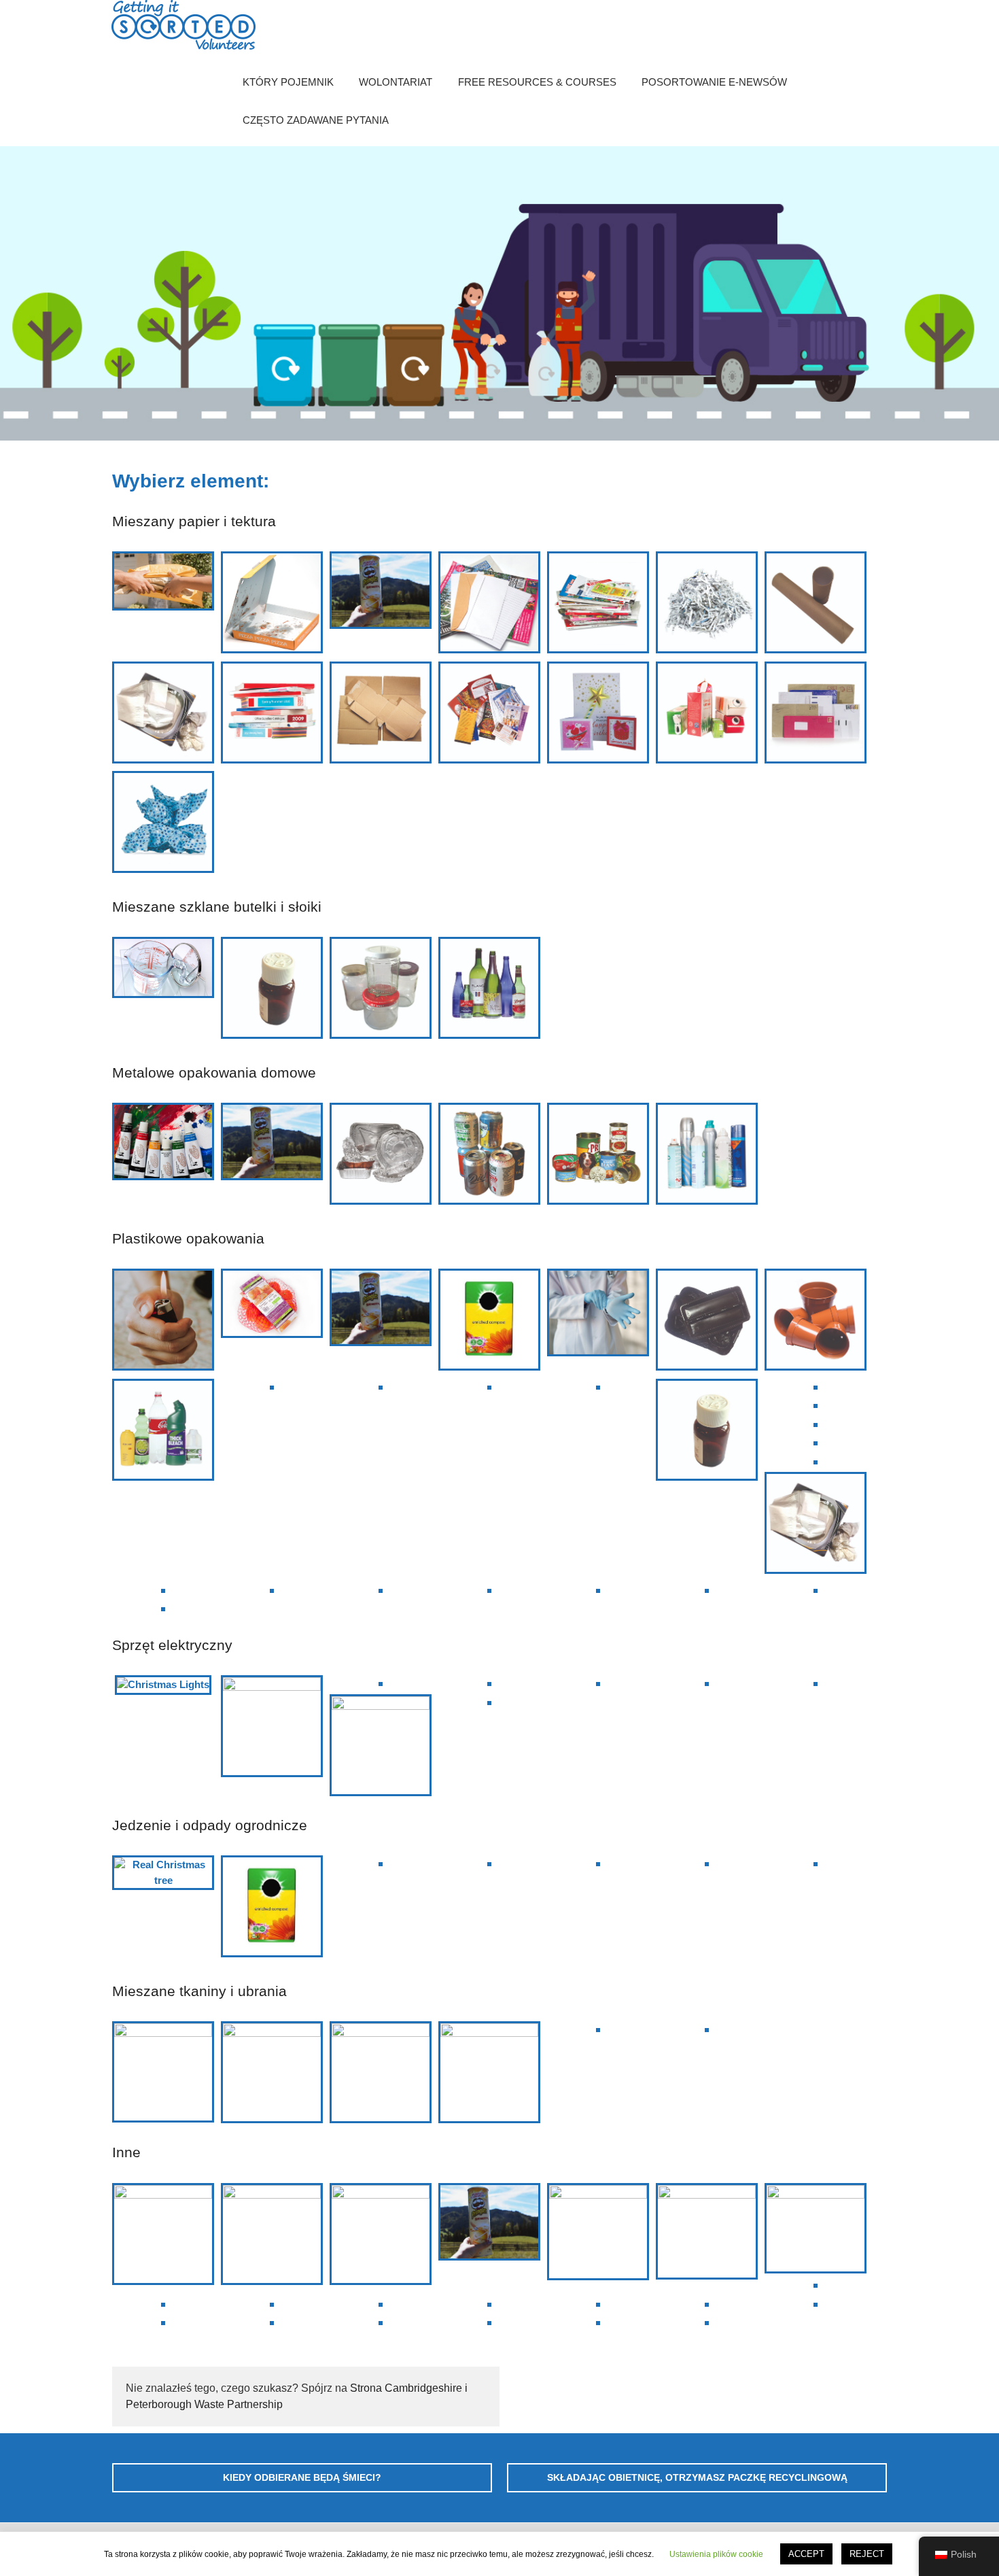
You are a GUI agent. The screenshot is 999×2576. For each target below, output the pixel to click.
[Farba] (816, 2285)
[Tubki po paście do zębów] (816, 1461)
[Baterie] (816, 1683)
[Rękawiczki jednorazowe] (598, 1315)
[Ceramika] (816, 2228)
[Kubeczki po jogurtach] (816, 1424)
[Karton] (381, 715)
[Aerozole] (707, 1156)
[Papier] (489, 605)
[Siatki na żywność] (272, 1306)
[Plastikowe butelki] (163, 1432)
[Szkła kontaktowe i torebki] (163, 1590)
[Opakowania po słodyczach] (489, 1590)
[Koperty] (816, 715)
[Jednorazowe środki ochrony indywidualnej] (272, 2072)
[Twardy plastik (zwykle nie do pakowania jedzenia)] (816, 1590)
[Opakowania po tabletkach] (816, 1387)
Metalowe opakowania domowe (214, 1072)
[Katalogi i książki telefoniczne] (272, 715)
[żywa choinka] (163, 1873)
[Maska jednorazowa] (381, 2072)
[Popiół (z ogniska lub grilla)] (598, 1863)
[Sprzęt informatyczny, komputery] (381, 1745)
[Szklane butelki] (489, 990)
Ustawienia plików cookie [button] (716, 2554)
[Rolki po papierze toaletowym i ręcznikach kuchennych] (816, 605)
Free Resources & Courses (537, 82)
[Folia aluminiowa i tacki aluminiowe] (381, 1156)
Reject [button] (867, 2554)
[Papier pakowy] (163, 824)
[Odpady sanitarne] (381, 2304)
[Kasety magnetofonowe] (381, 2234)
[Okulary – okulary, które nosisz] (163, 2072)
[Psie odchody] (489, 2304)
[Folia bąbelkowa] (381, 1590)
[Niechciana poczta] (489, 715)
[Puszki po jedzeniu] (598, 1156)
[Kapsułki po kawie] (816, 2304)
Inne (126, 2152)
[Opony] (272, 2234)
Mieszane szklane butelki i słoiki (217, 907)
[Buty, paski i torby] (489, 2072)
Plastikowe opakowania (188, 1238)
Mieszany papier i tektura (194, 521)
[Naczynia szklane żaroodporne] (163, 969)
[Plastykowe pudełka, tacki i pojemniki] (381, 1387)
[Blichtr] (707, 2231)
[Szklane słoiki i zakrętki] (381, 990)
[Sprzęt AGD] (489, 1683)
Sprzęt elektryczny (172, 1645)
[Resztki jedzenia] (816, 1863)
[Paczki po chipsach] (598, 1590)
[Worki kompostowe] (489, 1322)
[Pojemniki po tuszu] (707, 1590)
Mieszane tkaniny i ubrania (199, 1991)
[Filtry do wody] (816, 1405)
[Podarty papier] (707, 605)
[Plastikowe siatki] (272, 1387)
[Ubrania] (707, 2029)
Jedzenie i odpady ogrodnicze (210, 1825)
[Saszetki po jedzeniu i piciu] (163, 1608)
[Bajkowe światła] (163, 1685)
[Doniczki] (816, 1322)
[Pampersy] (272, 2304)
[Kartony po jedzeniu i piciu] (707, 715)
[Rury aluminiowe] (163, 1144)
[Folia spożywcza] (272, 1590)
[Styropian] (489, 1387)
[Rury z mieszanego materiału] (381, 592)
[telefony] (272, 1726)
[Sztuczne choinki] (598, 2232)
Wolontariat (396, 82)
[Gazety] (598, 605)
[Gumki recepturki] (707, 2322)
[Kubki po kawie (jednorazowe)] (163, 2322)
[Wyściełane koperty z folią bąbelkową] (163, 583)
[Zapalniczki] (163, 1322)
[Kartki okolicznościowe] (598, 715)
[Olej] (163, 2304)
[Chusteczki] (163, 715)
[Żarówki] (598, 1683)
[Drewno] (381, 1863)
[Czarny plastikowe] (707, 1322)
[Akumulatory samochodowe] (707, 1683)
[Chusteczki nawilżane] (816, 1442)
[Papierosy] (381, 2322)
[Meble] (598, 2322)
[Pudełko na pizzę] (272, 605)
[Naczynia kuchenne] (163, 2234)
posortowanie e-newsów (714, 82)
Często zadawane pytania (316, 120)
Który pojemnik (288, 82)
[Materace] (598, 2029)
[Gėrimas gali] (489, 1156)
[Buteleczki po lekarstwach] (272, 990)
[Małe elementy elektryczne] (381, 1683)
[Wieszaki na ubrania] (272, 2322)
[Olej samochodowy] (489, 2322)
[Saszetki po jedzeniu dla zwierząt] (598, 1387)
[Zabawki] (707, 2304)
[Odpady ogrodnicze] (707, 1863)
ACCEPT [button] (806, 2554)
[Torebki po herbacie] (489, 1863)
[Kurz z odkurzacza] (598, 2304)
